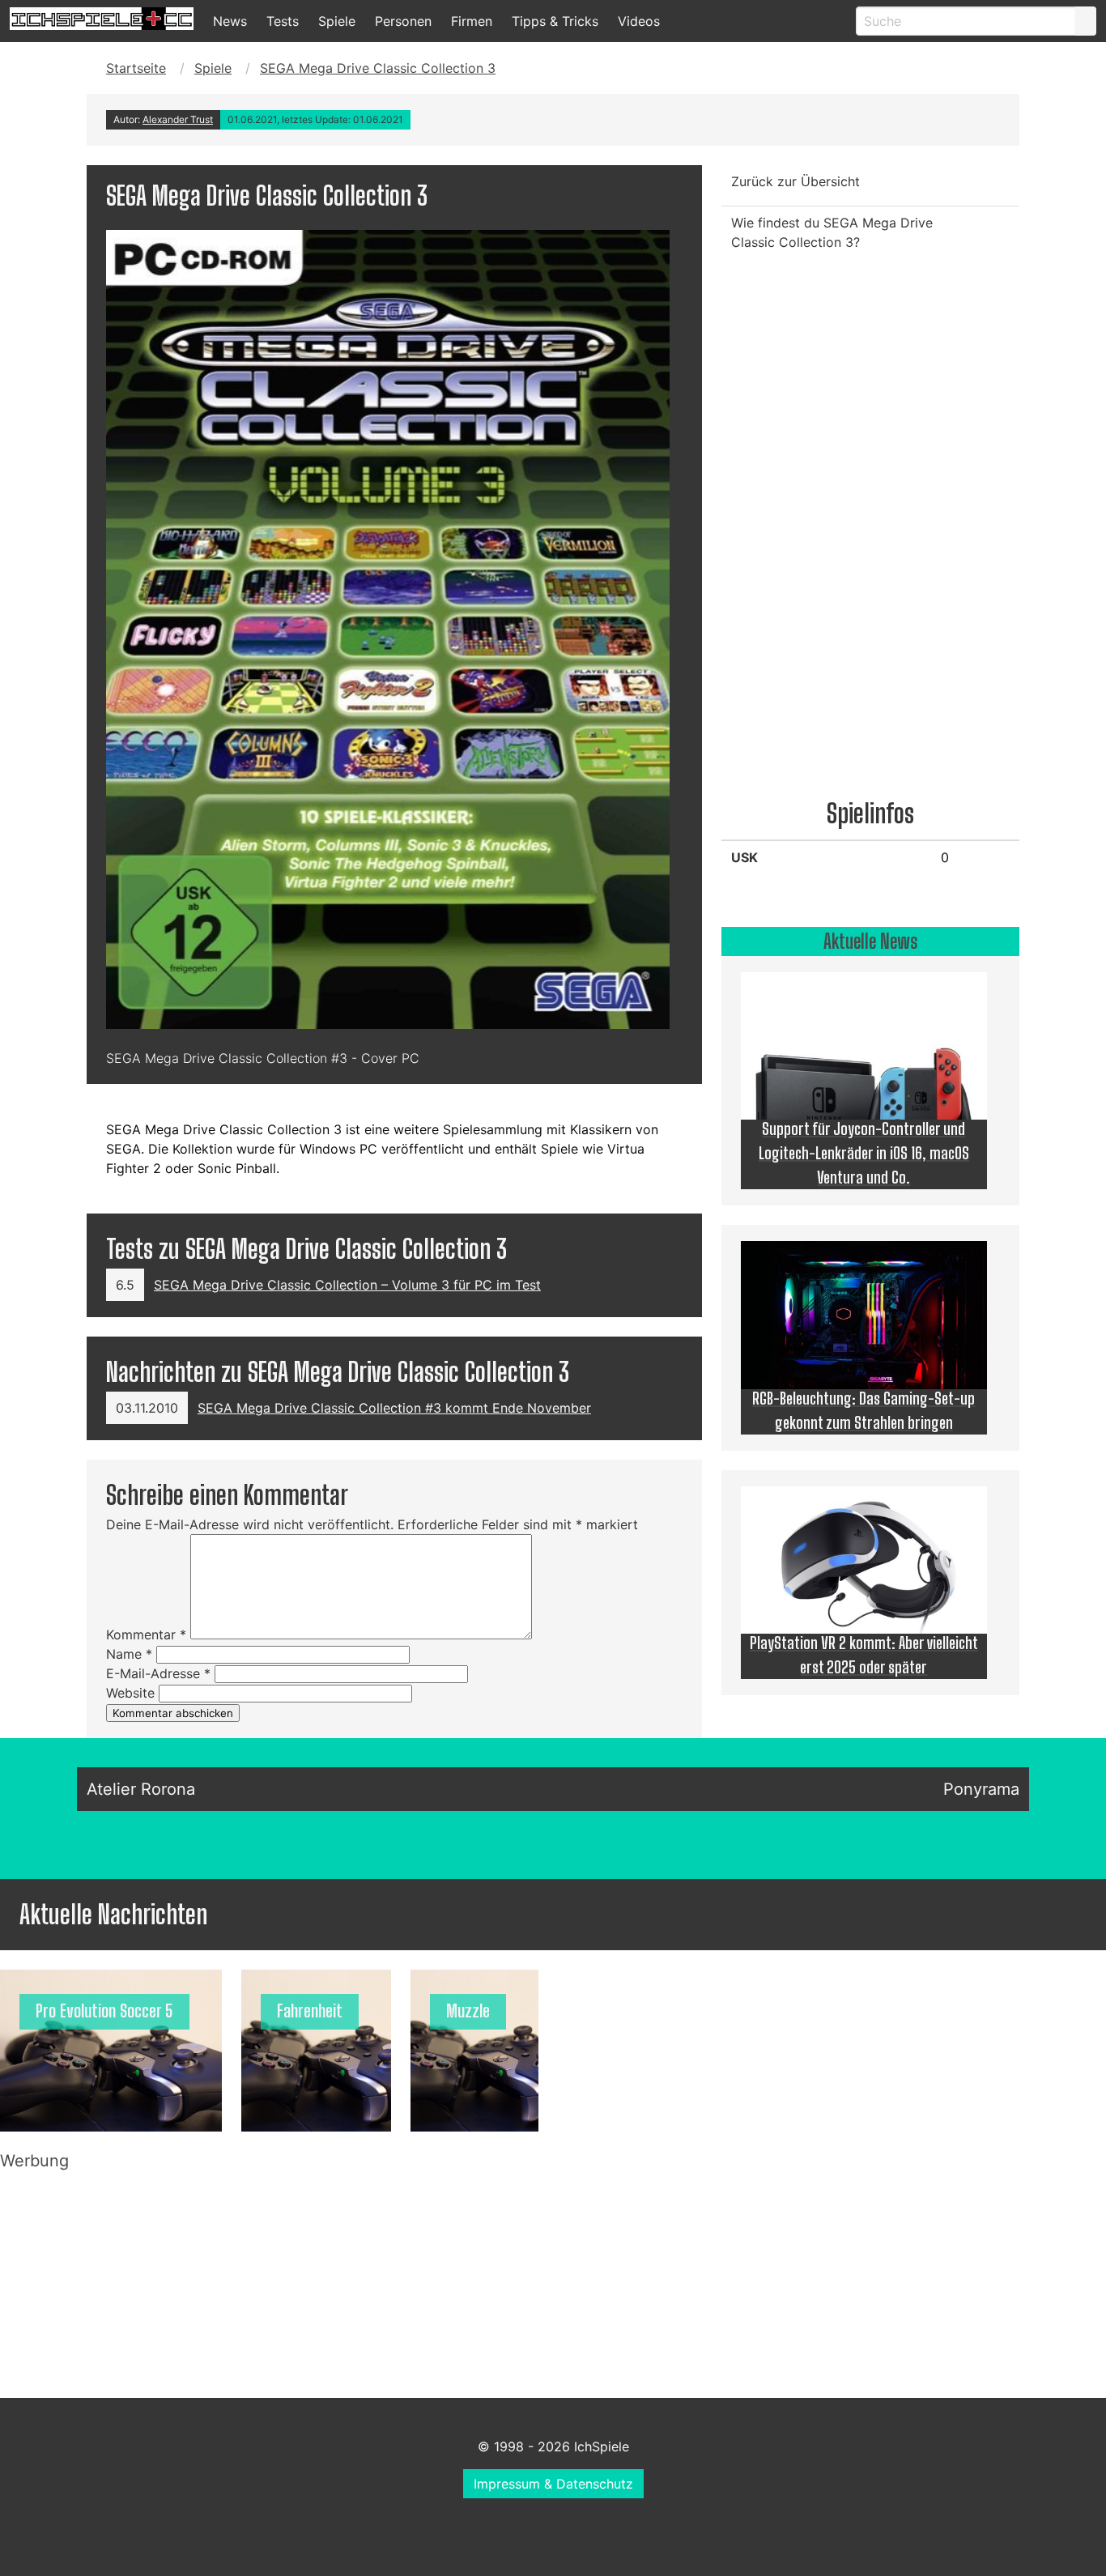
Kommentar (146, 1634)
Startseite (136, 68)
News (230, 21)
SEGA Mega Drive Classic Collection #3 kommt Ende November (394, 1408)
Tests (283, 21)
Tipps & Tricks (555, 21)
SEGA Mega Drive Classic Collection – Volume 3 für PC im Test (347, 1285)
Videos (639, 21)
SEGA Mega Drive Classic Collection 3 (378, 68)
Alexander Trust (178, 119)
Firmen (472, 21)
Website (130, 1693)
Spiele (337, 21)
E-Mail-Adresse (158, 1673)
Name (129, 1654)
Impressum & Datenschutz (553, 2484)
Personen (403, 21)
